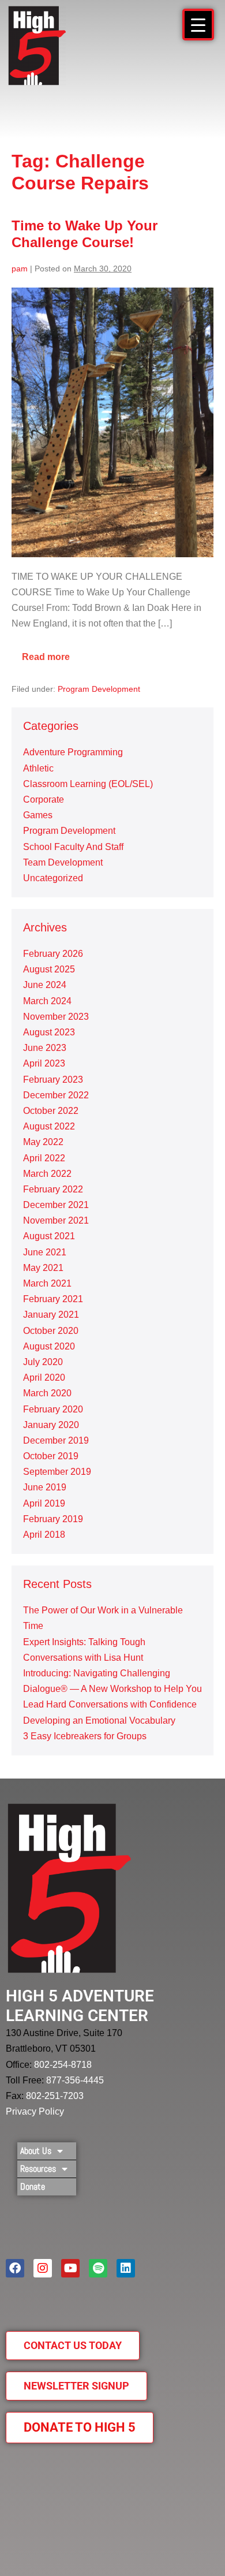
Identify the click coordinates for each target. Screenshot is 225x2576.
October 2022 (51, 1111)
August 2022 (49, 1126)
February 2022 (53, 1189)
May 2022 (43, 1142)
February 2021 (53, 1299)
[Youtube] (70, 2268)
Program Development (99, 689)
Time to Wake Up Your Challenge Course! (85, 234)
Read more (51, 653)
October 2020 (51, 1331)
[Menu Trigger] (198, 25)
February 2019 (53, 1519)
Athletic (38, 768)
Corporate (44, 799)
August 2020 (49, 1346)
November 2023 (56, 1017)
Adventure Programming (73, 752)
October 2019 (51, 1456)
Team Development (63, 862)
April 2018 (44, 1535)
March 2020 (47, 1393)
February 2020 (53, 1409)
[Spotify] (98, 2268)
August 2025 (49, 969)
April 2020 (44, 1378)
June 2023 (45, 1048)
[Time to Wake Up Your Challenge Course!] (112, 422)
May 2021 (43, 1268)
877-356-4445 (75, 2080)
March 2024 (47, 1001)
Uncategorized (53, 878)
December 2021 (56, 1205)
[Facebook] (15, 2268)
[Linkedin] (126, 2268)
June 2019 (45, 1487)
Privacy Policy (35, 2111)
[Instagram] (43, 2268)
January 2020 (51, 1425)
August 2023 (49, 1032)
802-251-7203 (55, 2096)
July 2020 (43, 1362)
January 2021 (51, 1315)
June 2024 (45, 985)
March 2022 (47, 1174)
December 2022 (56, 1095)
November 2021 (56, 1220)
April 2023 (44, 1063)
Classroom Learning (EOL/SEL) (88, 784)
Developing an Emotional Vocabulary (99, 1721)
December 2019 (56, 1440)
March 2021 (47, 1283)
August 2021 (49, 1236)
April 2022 (44, 1158)
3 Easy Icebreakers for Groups (85, 1736)
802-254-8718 (63, 2065)
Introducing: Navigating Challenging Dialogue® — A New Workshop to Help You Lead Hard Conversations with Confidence (112, 1689)
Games (38, 815)
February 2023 (53, 1080)
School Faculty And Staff (73, 847)
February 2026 (53, 954)
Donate (33, 2187)
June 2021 (45, 1252)
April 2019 (44, 1503)
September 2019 (57, 1472)
